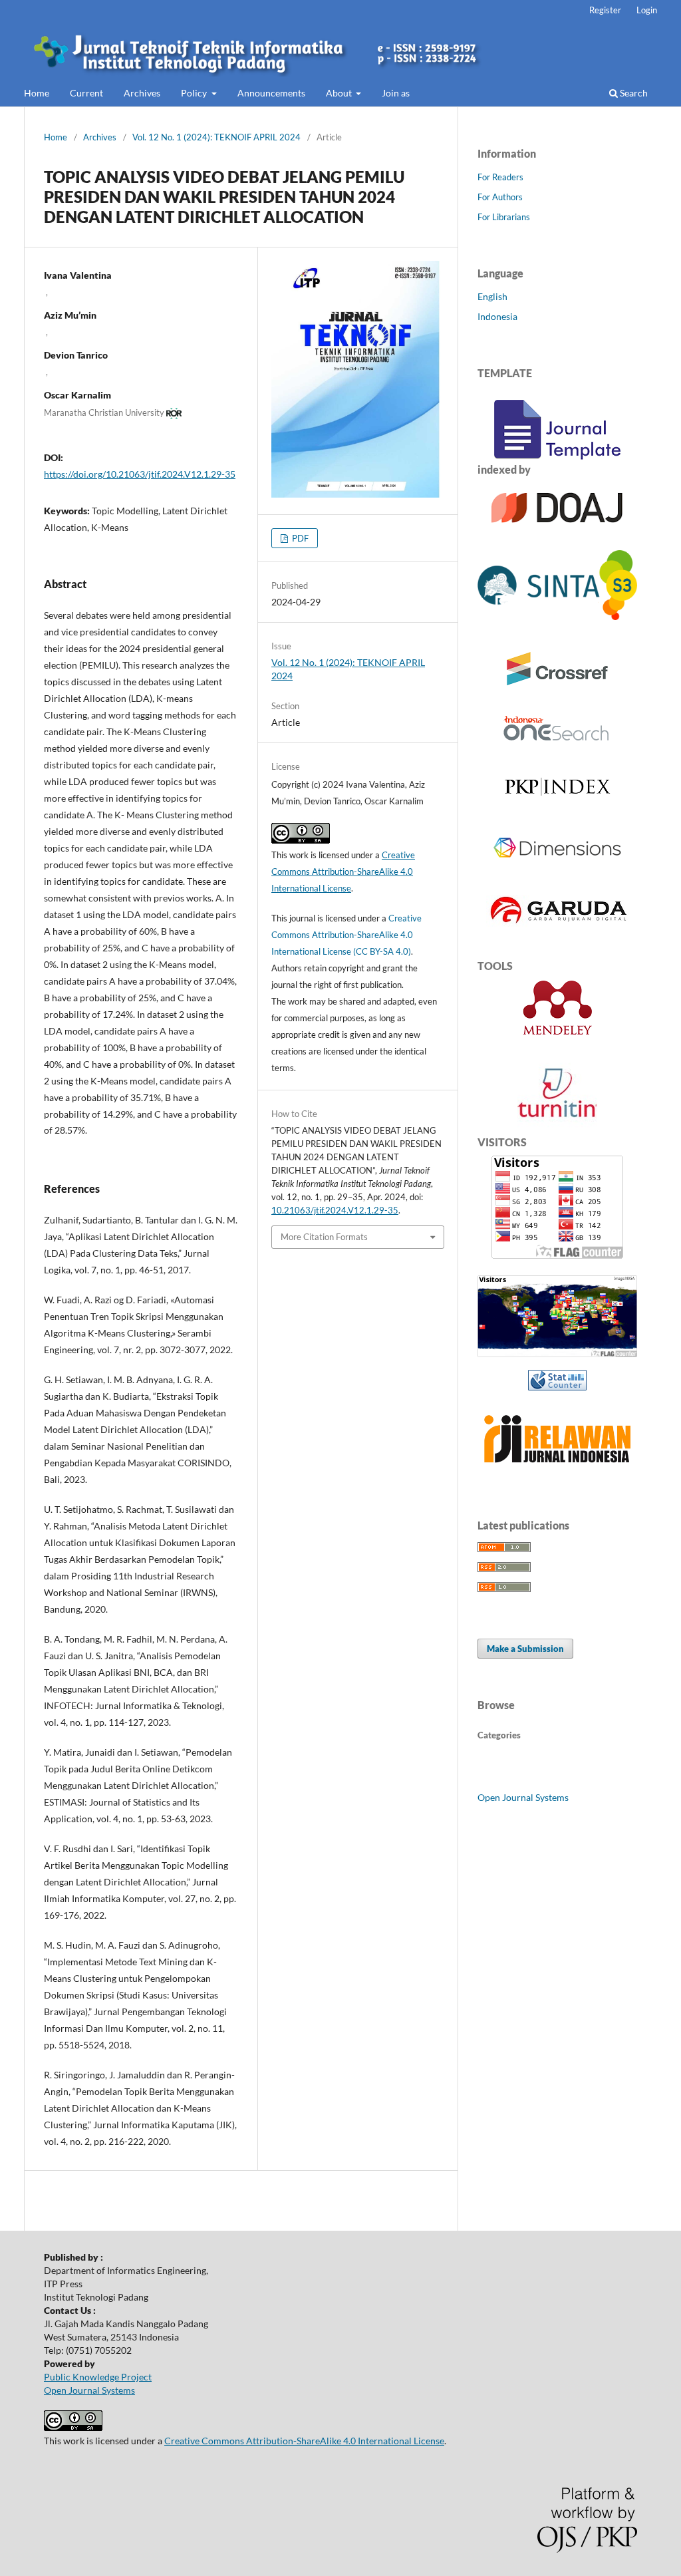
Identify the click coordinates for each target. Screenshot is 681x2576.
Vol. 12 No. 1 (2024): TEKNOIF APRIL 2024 (216, 137)
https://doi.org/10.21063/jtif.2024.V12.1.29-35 (140, 474)
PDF (299, 538)
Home (37, 93)
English (492, 296)
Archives (142, 93)
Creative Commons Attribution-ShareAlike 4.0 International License (343, 872)
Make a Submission (525, 1649)
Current (86, 93)
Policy (195, 93)
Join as (396, 93)
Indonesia (497, 316)
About (340, 93)
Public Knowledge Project (98, 2377)
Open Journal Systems (523, 1797)
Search (633, 93)
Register (605, 10)
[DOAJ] (558, 530)
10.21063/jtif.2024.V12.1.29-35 (335, 1210)
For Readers (500, 177)
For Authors (500, 197)
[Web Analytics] (557, 1380)
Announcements (271, 93)
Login (647, 10)
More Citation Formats (324, 1237)
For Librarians (504, 217)
